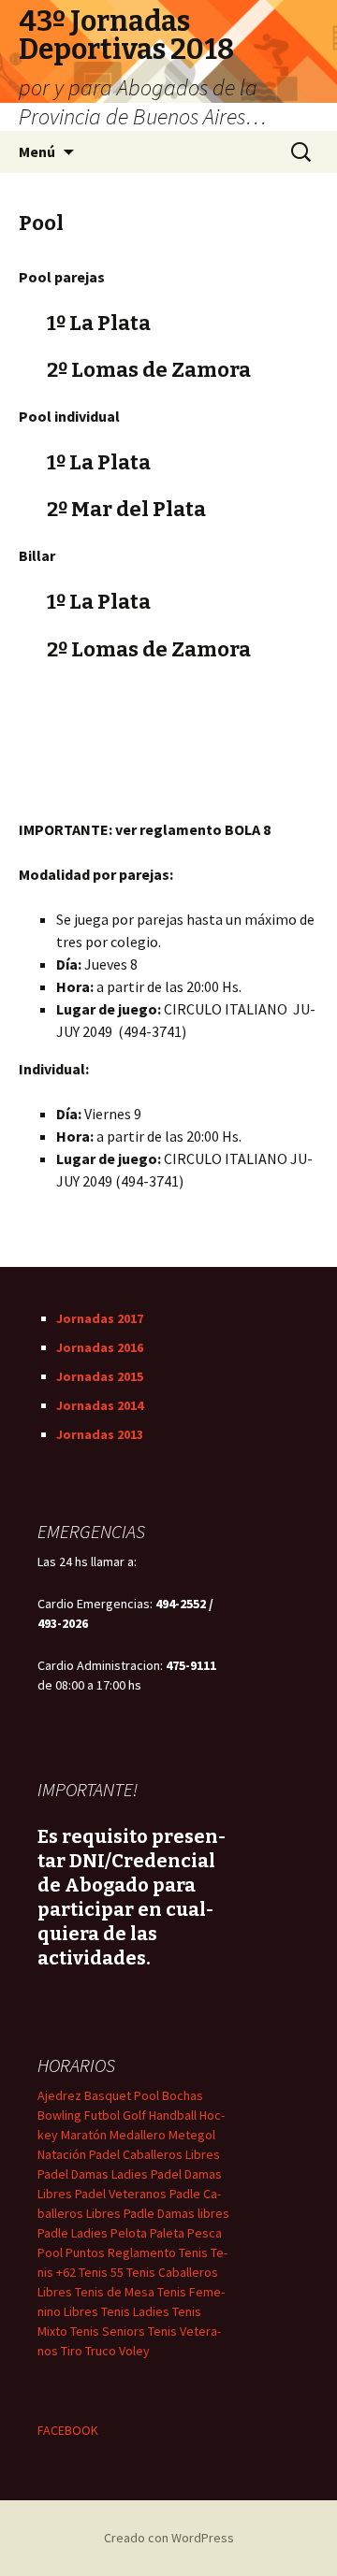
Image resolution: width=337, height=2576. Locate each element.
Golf (134, 2115)
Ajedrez (59, 2095)
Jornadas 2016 (100, 1347)
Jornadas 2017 (100, 1318)
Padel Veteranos (121, 2194)
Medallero (138, 2135)
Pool (147, 2095)
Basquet (108, 2095)
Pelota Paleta (147, 2233)
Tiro (72, 2351)
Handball (173, 2115)
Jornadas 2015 (100, 1376)
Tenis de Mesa (115, 2292)
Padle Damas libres (176, 2213)
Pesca (205, 2233)
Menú (37, 151)
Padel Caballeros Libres (154, 2154)
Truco (101, 2351)
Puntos (85, 2252)
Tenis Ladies (135, 2311)
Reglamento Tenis (158, 2252)
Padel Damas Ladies (93, 2174)
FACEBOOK (68, 2430)
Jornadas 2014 (100, 1405)
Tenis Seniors (108, 2331)
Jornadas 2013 (100, 1434)
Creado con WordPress (169, 2538)
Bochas (183, 2095)
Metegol (192, 2135)
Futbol (102, 2115)
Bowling (59, 2115)
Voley (134, 2351)
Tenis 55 (101, 2272)
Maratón (84, 2135)
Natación (62, 2154)
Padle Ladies (73, 2233)
